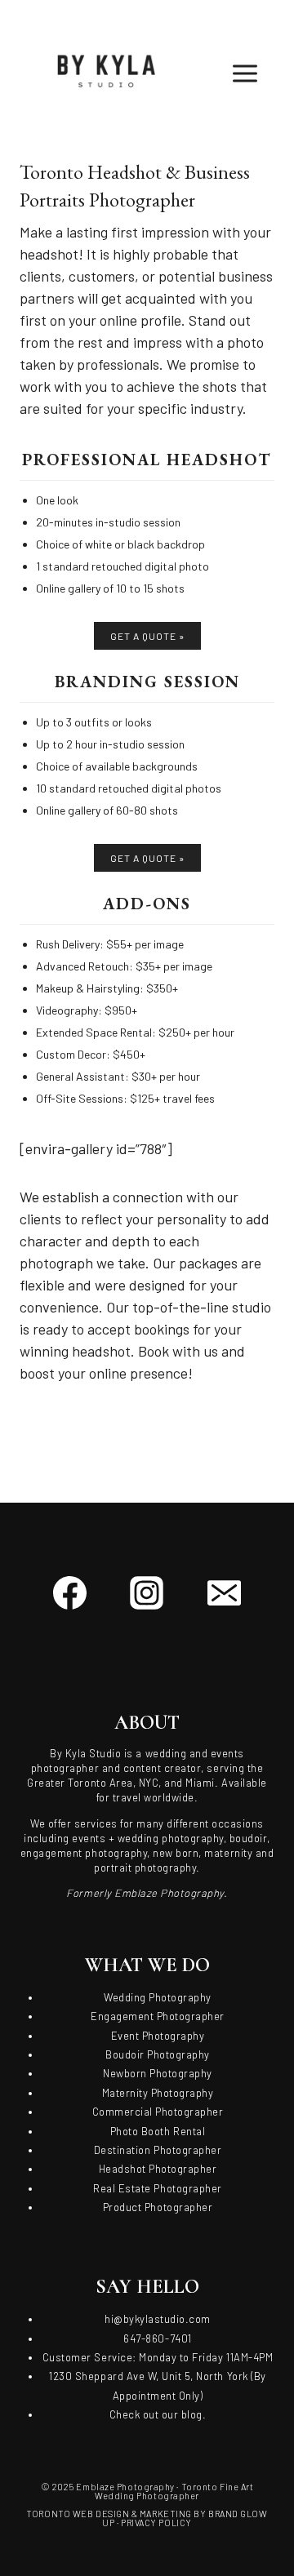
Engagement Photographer (158, 2016)
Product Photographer (158, 2207)
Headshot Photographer (158, 2169)
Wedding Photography (158, 1997)
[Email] (224, 1593)
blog (192, 2414)
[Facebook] (70, 1593)
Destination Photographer (158, 2150)
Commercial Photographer (158, 2112)
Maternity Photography (158, 2093)
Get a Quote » (147, 636)
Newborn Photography (158, 2073)
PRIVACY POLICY (156, 2523)
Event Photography (158, 2036)
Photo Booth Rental (158, 2131)
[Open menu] (259, 73)
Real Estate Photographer (157, 2188)
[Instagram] (147, 1593)
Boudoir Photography (158, 2054)
